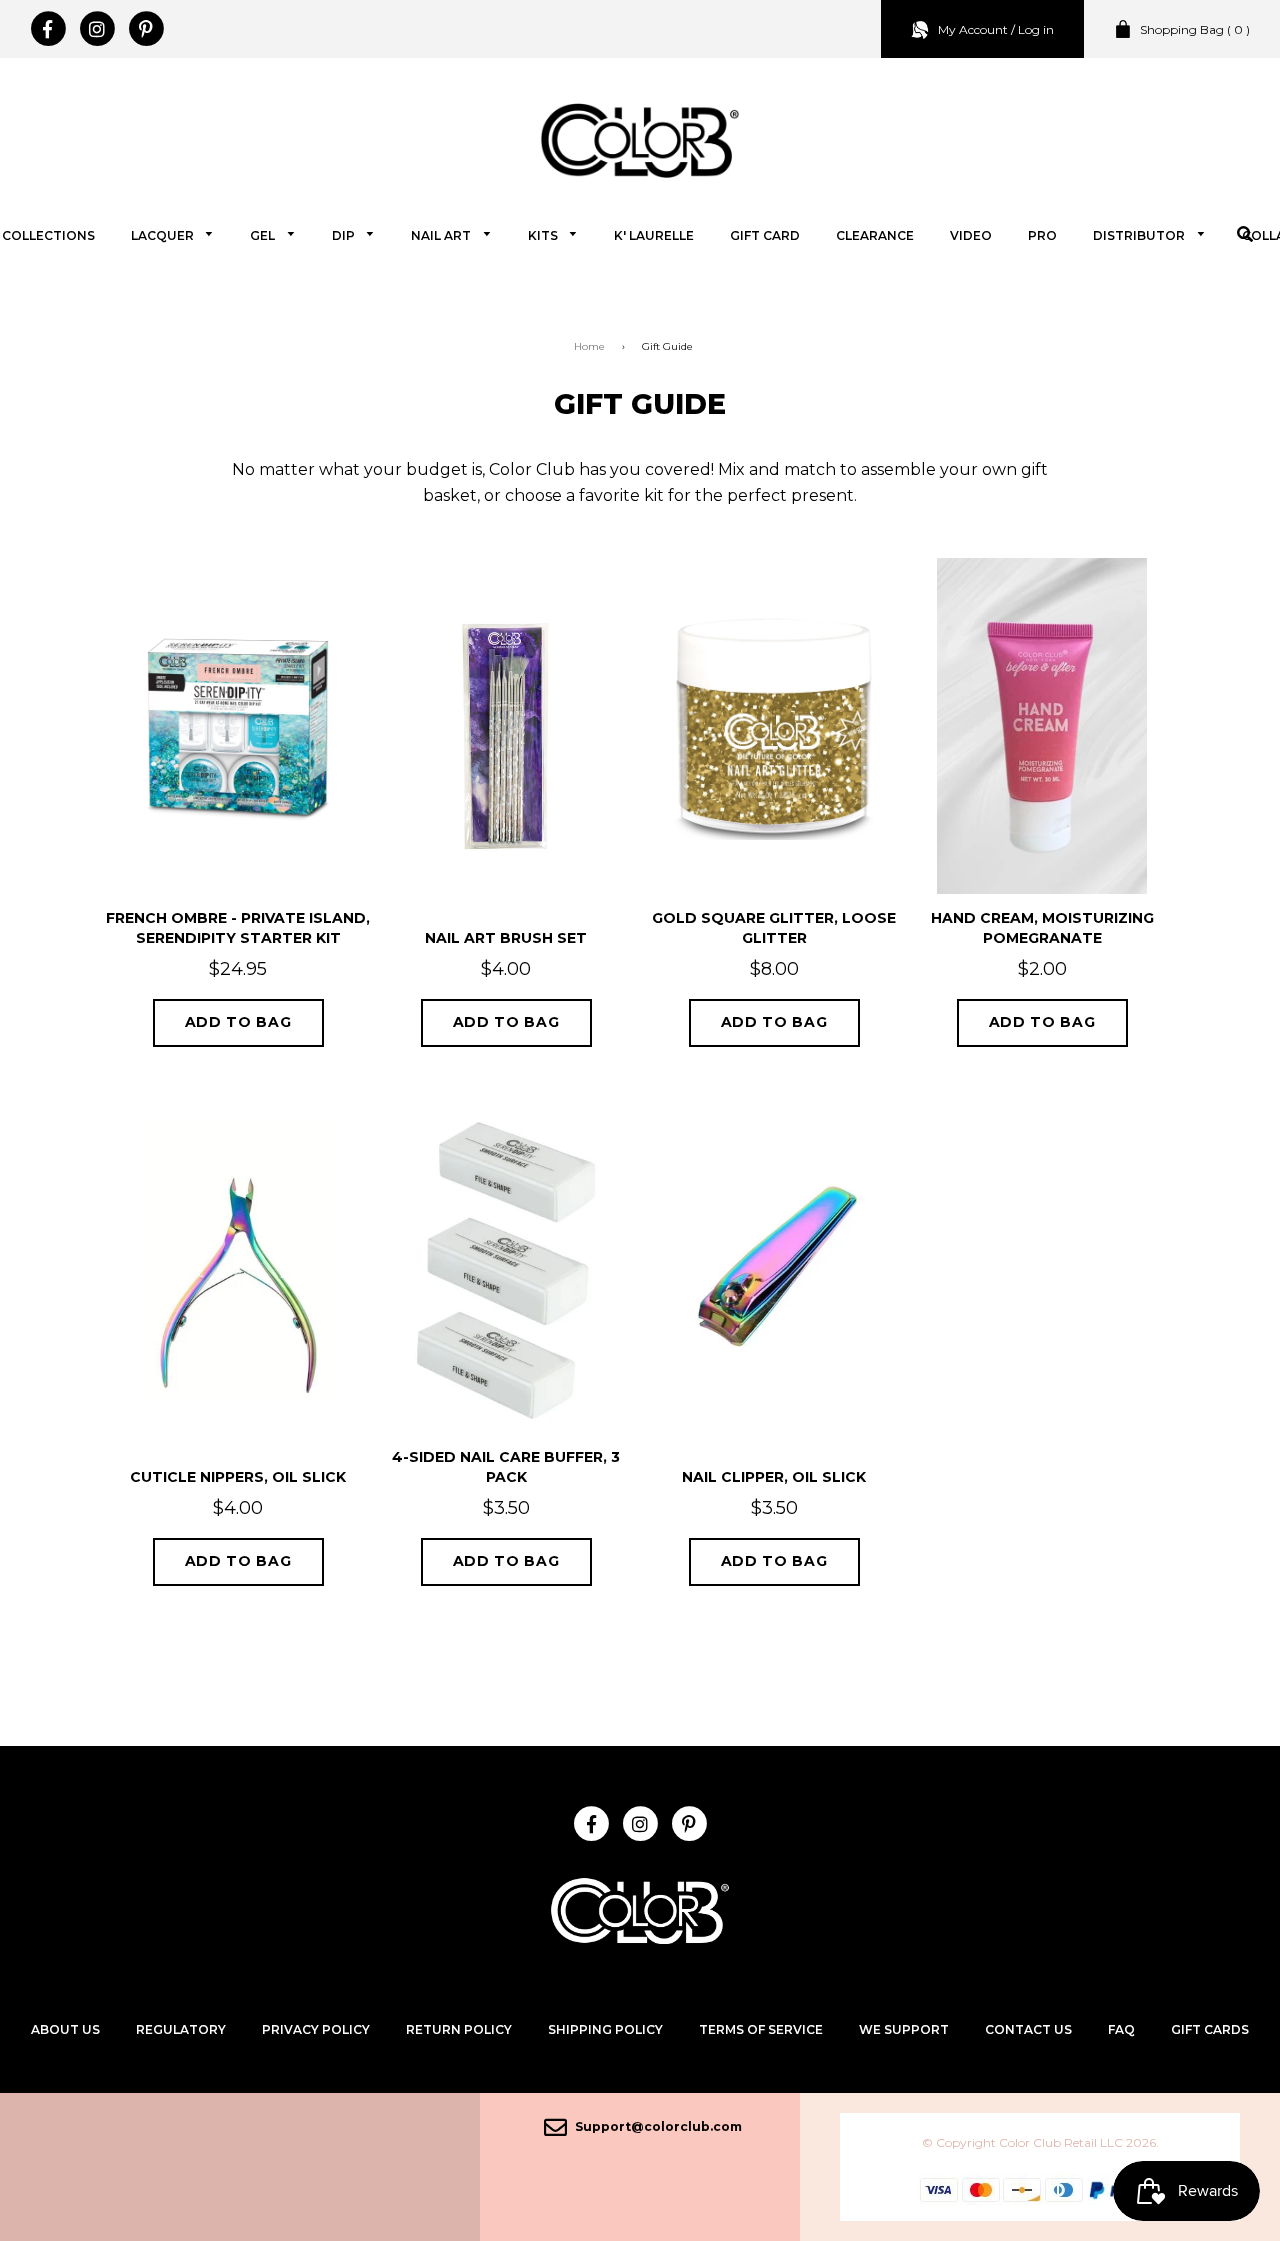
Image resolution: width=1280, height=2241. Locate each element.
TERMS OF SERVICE (761, 2029)
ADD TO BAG (238, 1022)
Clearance (875, 235)
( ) (1195, 29)
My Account (973, 29)
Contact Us (1028, 2029)
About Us (65, 2029)
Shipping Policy (605, 2029)
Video (971, 235)
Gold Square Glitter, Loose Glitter (774, 928)
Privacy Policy (316, 2029)
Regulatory (181, 2029)
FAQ (1121, 2029)
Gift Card (765, 235)
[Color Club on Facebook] (47, 29)
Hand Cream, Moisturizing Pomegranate (1042, 928)
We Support (904, 2029)
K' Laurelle (654, 235)
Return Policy (459, 2029)
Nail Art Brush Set (506, 938)
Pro (1042, 235)
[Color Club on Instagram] (96, 29)
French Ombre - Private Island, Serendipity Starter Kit (238, 928)
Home (589, 346)
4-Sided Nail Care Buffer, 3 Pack (506, 1467)
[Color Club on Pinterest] (145, 29)
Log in (1036, 29)
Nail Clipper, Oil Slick (774, 1477)
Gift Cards (1210, 2029)
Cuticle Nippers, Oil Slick (238, 1477)
